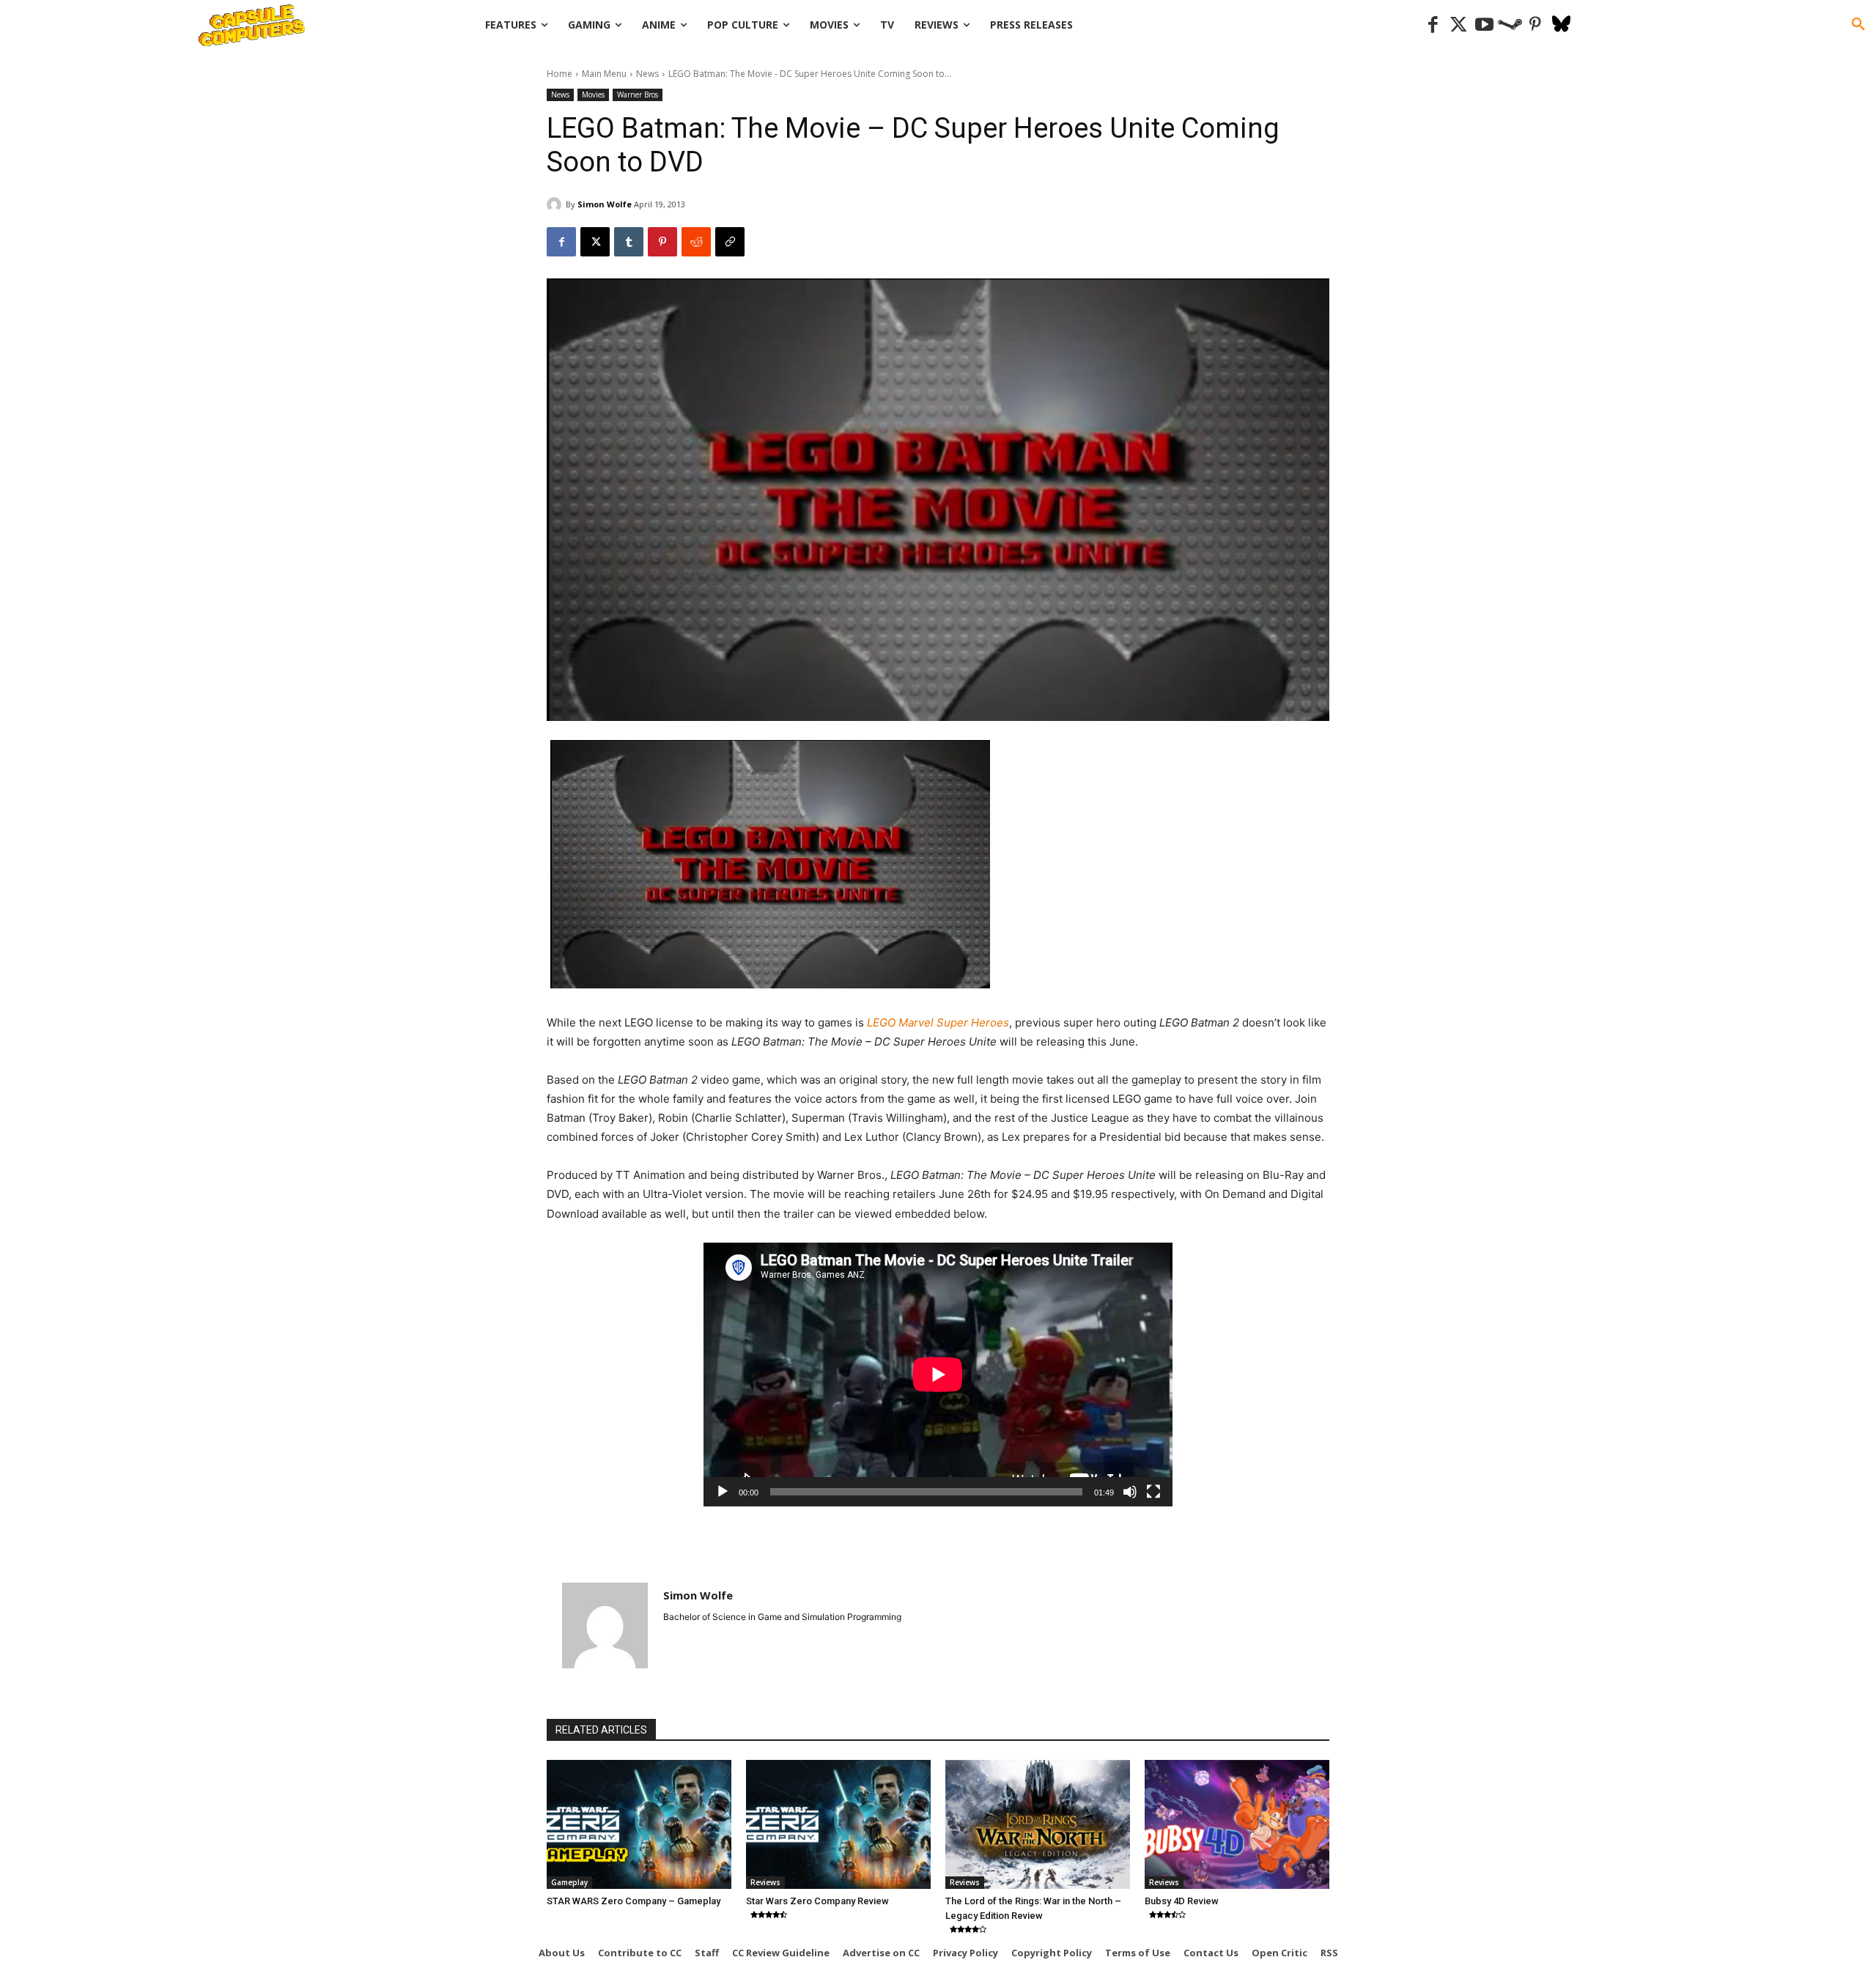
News (647, 74)
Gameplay (569, 1882)
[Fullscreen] (1153, 1492)
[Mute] (1130, 1492)
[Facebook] (1433, 25)
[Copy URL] (730, 242)
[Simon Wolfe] (556, 204)
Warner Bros (638, 95)
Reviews (765, 1882)
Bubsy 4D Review (1182, 1901)
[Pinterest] (1536, 25)
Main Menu (604, 74)
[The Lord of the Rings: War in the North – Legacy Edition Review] (1038, 1824)
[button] (1858, 25)
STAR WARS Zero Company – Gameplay (634, 1901)
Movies (593, 95)
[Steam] (1510, 25)
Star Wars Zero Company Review (817, 1901)
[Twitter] (1459, 25)
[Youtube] (1484, 25)
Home (560, 74)
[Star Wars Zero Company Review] (838, 1824)
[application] (938, 1375)
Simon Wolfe (605, 204)
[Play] (723, 1492)
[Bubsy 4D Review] (1237, 1824)
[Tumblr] (629, 242)
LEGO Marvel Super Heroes (938, 1022)
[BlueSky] (1561, 25)
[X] (595, 242)
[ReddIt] (696, 242)
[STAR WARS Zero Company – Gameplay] (639, 1824)
